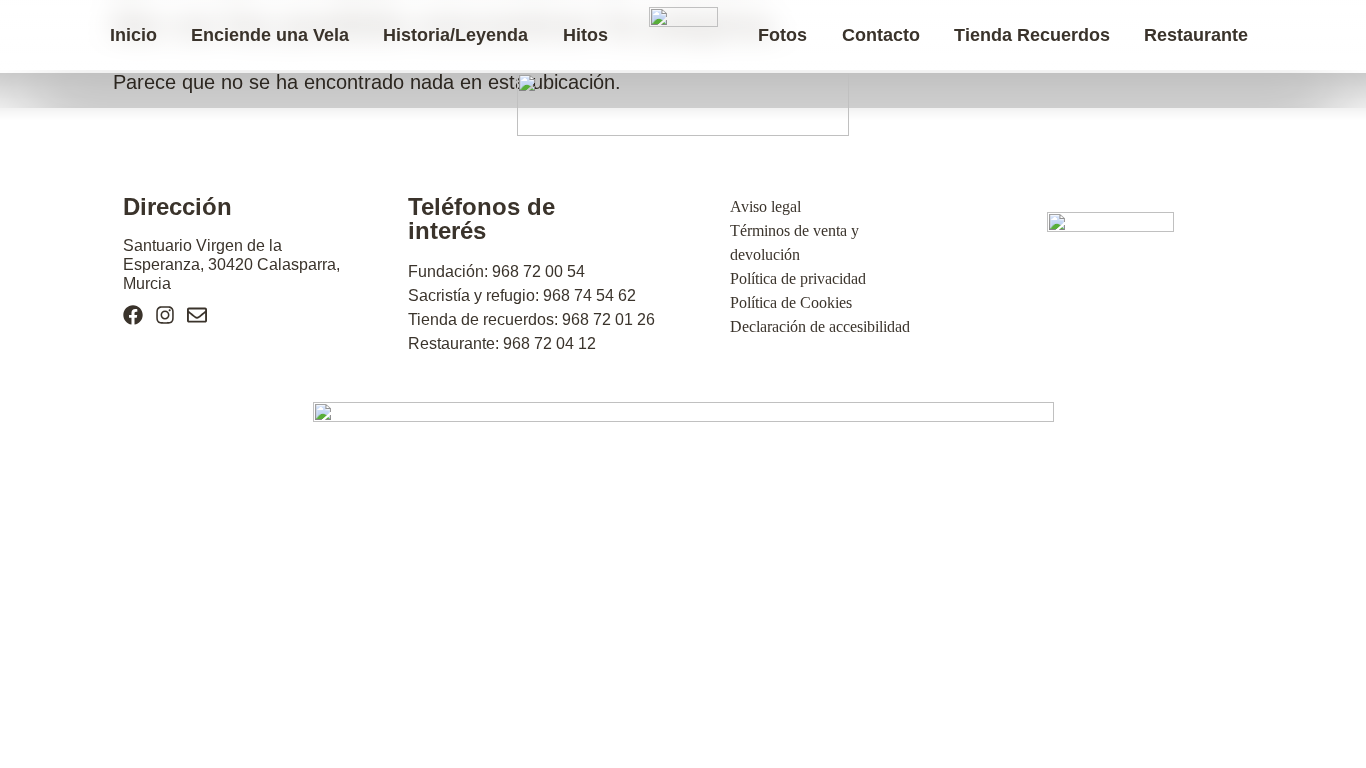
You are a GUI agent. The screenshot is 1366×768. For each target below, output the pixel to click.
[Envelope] (197, 315)
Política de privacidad (798, 278)
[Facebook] (133, 315)
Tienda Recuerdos (1032, 35)
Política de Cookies (791, 302)
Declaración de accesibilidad (820, 326)
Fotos (782, 35)
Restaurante (1196, 35)
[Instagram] (165, 315)
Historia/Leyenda (455, 35)
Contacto (881, 35)
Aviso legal (765, 206)
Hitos (585, 35)
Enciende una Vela (270, 35)
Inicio (133, 35)
